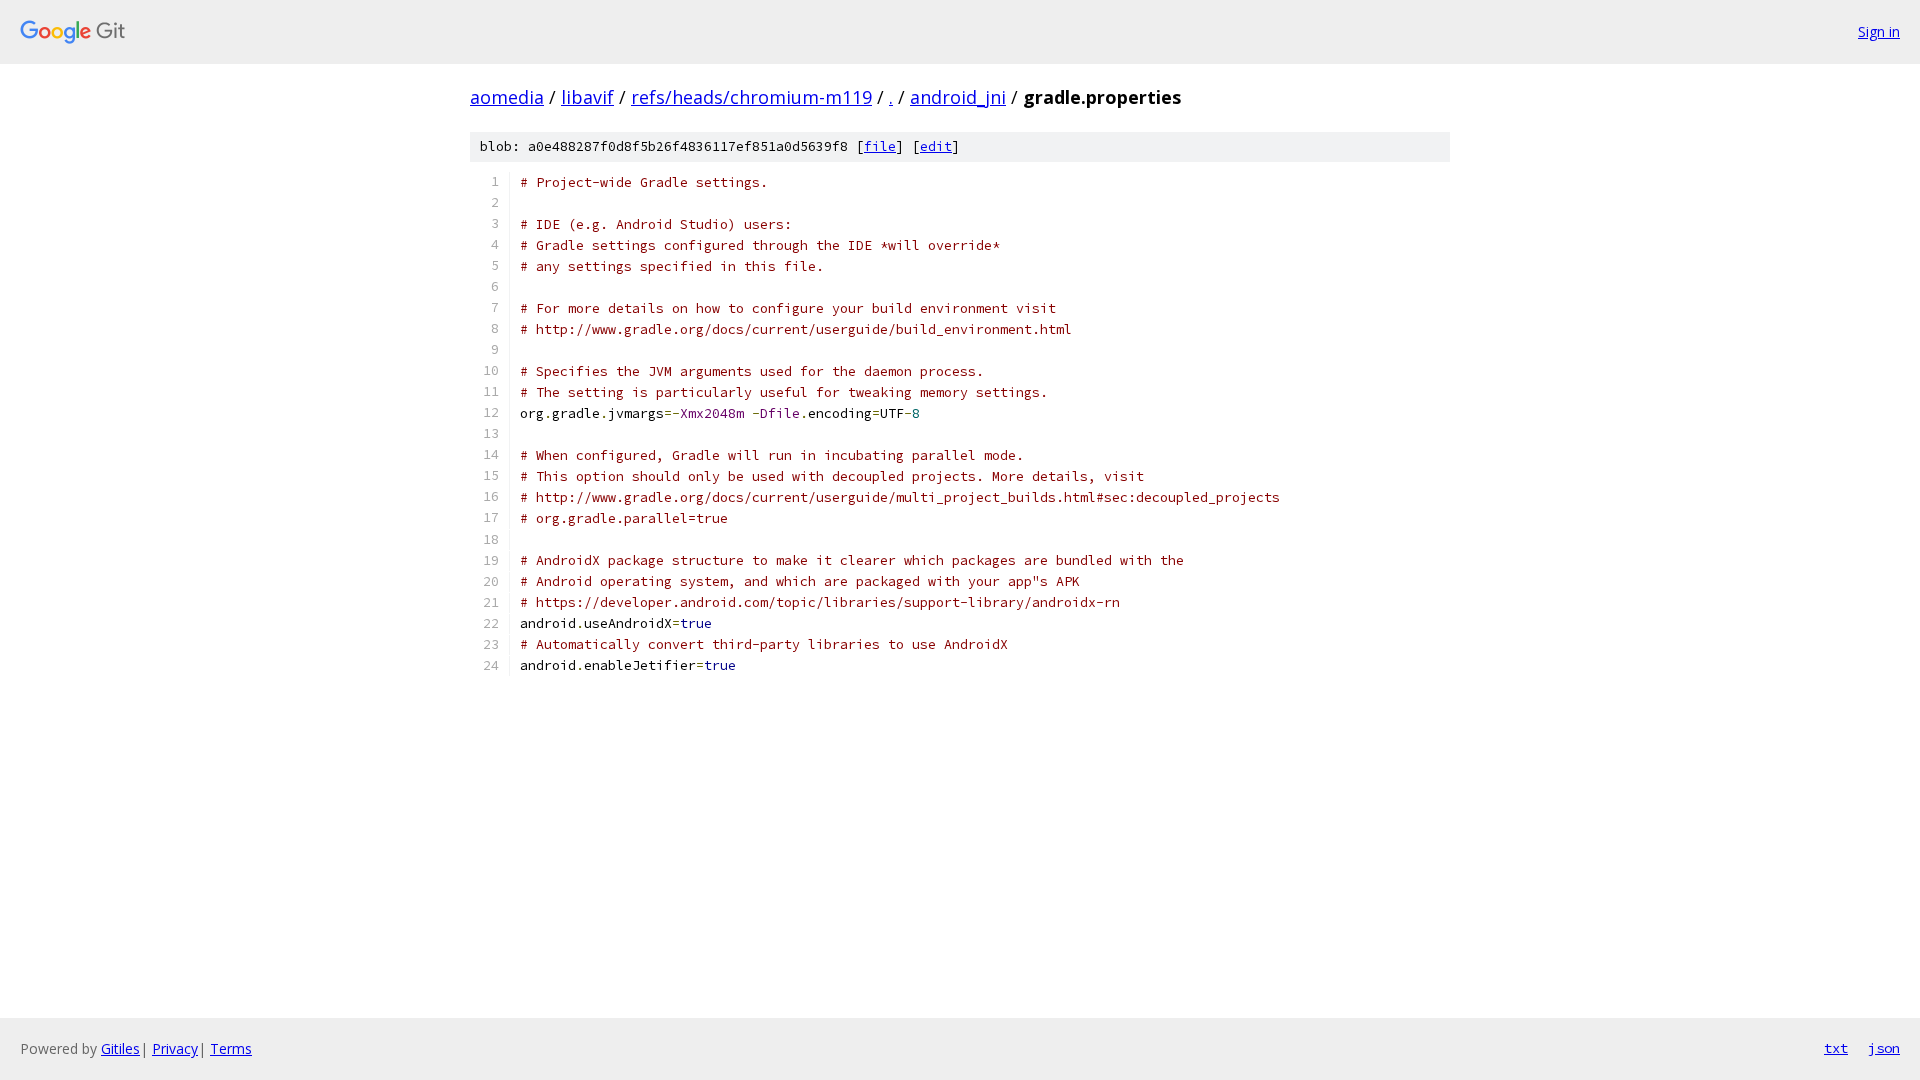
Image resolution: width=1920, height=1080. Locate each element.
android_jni (958, 97)
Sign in (1879, 31)
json (1884, 1048)
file (880, 146)
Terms (231, 1048)
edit (936, 146)
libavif (587, 97)
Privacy (175, 1048)
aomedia (507, 97)
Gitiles (120, 1048)
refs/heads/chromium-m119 (751, 97)
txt (1836, 1048)
